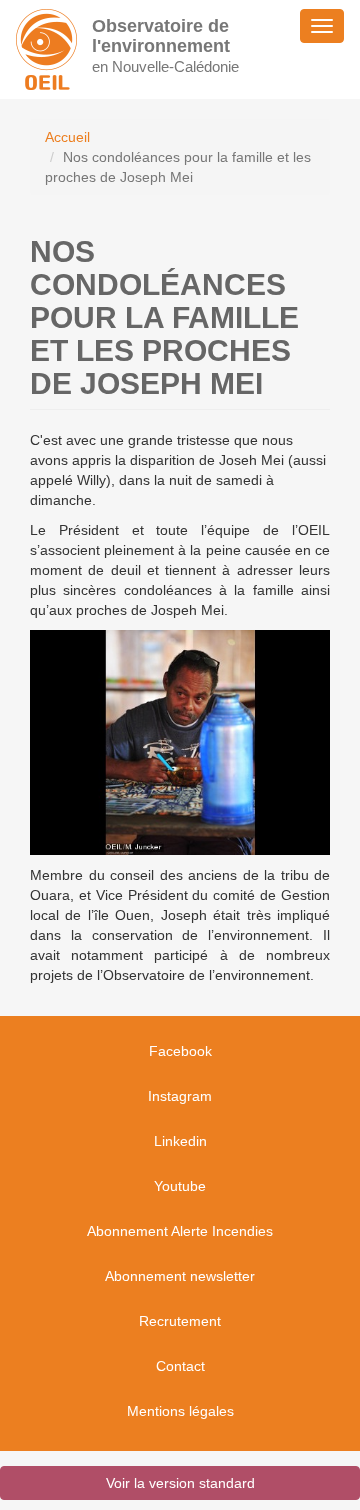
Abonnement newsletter (180, 1276)
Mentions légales (180, 1411)
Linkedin (180, 1141)
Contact (180, 1366)
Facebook (180, 1051)
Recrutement (180, 1321)
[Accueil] (46, 49)
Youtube (180, 1186)
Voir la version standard (180, 1483)
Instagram (180, 1096)
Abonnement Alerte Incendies (180, 1231)
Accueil (67, 137)
